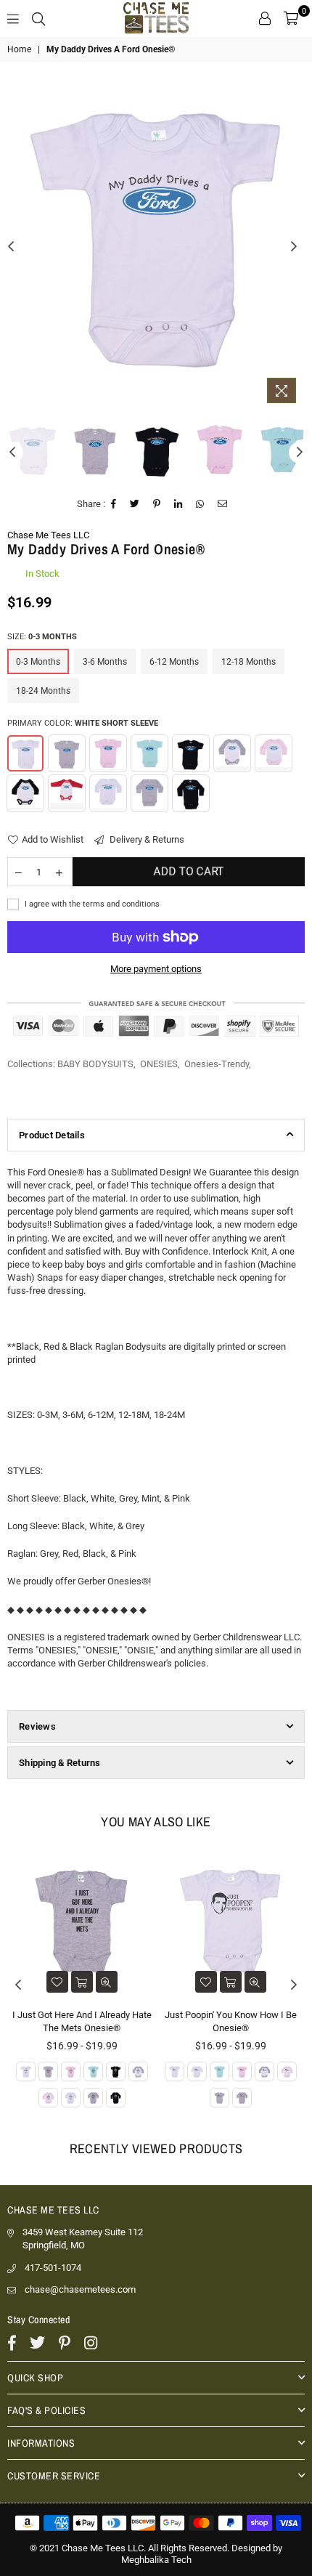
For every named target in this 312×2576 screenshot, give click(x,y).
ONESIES (159, 1064)
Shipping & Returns (60, 1763)
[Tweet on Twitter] (135, 504)
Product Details (52, 1135)
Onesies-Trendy (217, 1064)
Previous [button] (11, 247)
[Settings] (265, 18)
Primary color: (83, 723)
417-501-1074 (53, 2268)
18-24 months (43, 691)
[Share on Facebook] (114, 504)
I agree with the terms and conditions (91, 904)
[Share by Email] (223, 504)
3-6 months (105, 662)
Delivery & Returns (146, 839)
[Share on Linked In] (178, 504)
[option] (156, 235)
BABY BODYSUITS (95, 1064)
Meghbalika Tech (156, 2560)
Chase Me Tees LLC (48, 535)
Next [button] (294, 247)
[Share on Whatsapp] (200, 504)
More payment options (156, 969)
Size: (42, 637)
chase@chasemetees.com (80, 2289)
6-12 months (174, 662)
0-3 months (38, 662)
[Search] (38, 18)
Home (19, 49)
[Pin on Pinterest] (157, 504)
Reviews (37, 1726)
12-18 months (249, 662)
